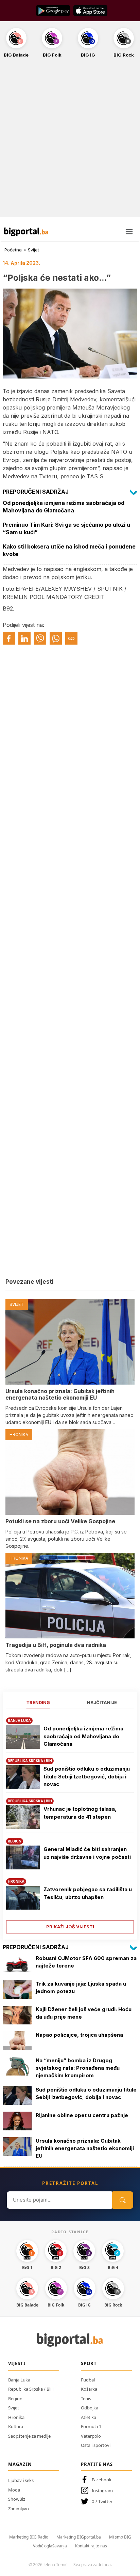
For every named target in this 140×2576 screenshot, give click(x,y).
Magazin (20, 2464)
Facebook (102, 2480)
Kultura (16, 2426)
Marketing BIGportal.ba (79, 2537)
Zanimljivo (19, 2509)
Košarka (89, 2389)
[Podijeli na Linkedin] (24, 638)
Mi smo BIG (120, 2537)
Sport (89, 2363)
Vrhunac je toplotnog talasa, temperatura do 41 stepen (80, 1813)
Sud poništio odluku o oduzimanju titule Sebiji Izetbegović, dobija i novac (87, 1776)
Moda (14, 2490)
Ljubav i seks (21, 2480)
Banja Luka (19, 2380)
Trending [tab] (38, 1702)
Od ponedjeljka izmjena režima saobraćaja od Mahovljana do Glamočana (83, 1736)
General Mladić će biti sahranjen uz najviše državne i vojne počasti (87, 1853)
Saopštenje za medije (29, 2436)
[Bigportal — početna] (26, 232)
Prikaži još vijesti (70, 1927)
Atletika (89, 2417)
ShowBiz (17, 2499)
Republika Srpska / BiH (31, 2389)
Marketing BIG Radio (29, 2537)
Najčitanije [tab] (102, 1702)
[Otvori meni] (129, 232)
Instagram (102, 2490)
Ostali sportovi (96, 2445)
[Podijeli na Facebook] (9, 638)
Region (15, 2398)
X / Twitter (102, 2501)
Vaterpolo (91, 2436)
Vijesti (17, 2363)
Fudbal (88, 2380)
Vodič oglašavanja (50, 2546)
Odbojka (90, 2408)
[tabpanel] (70, 1823)
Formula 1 (91, 2426)
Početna (13, 250)
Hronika (16, 2417)
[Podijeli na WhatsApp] (56, 638)
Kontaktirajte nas (91, 2546)
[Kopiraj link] (71, 638)
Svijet (33, 250)
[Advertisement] (70, 141)
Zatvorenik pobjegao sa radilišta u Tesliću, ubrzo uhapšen (88, 1893)
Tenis (86, 2398)
